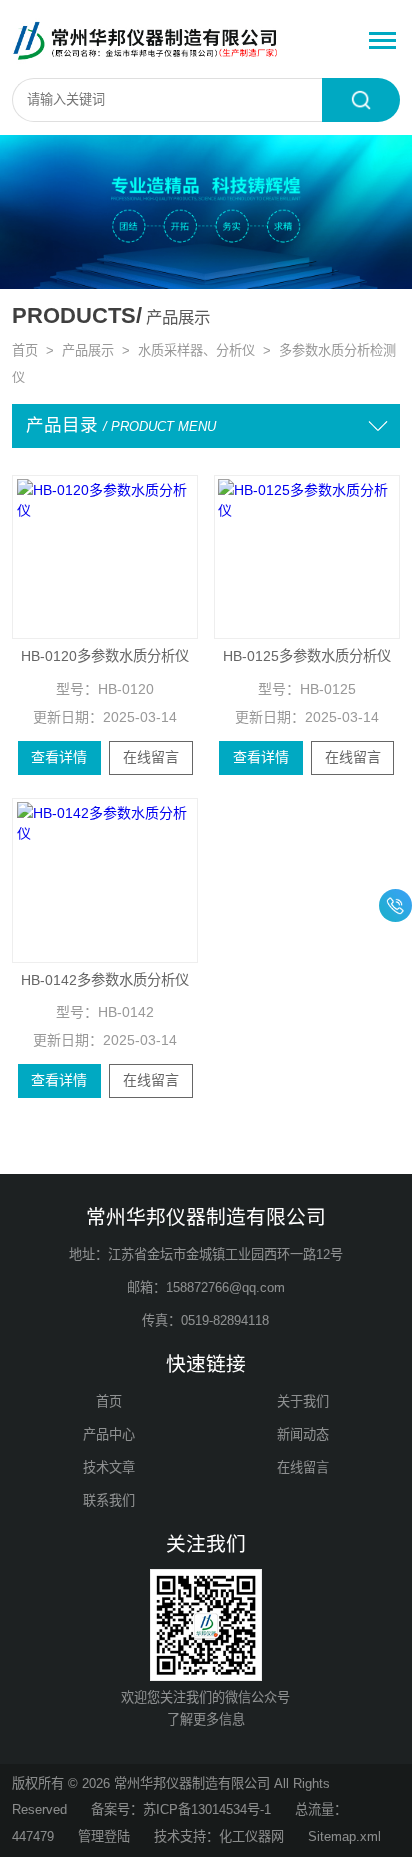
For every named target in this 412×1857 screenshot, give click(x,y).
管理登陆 (104, 1836)
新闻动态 (303, 1434)
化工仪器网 (251, 1836)
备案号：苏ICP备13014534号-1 (181, 1809)
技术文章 (109, 1467)
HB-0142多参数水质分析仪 (105, 980)
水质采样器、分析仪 (196, 350)
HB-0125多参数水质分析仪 (307, 656)
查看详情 (59, 757)
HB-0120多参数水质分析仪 (105, 656)
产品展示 (88, 350)
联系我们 (109, 1500)
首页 (25, 350)
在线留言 (151, 757)
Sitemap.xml (344, 1836)
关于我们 (303, 1401)
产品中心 (109, 1434)
